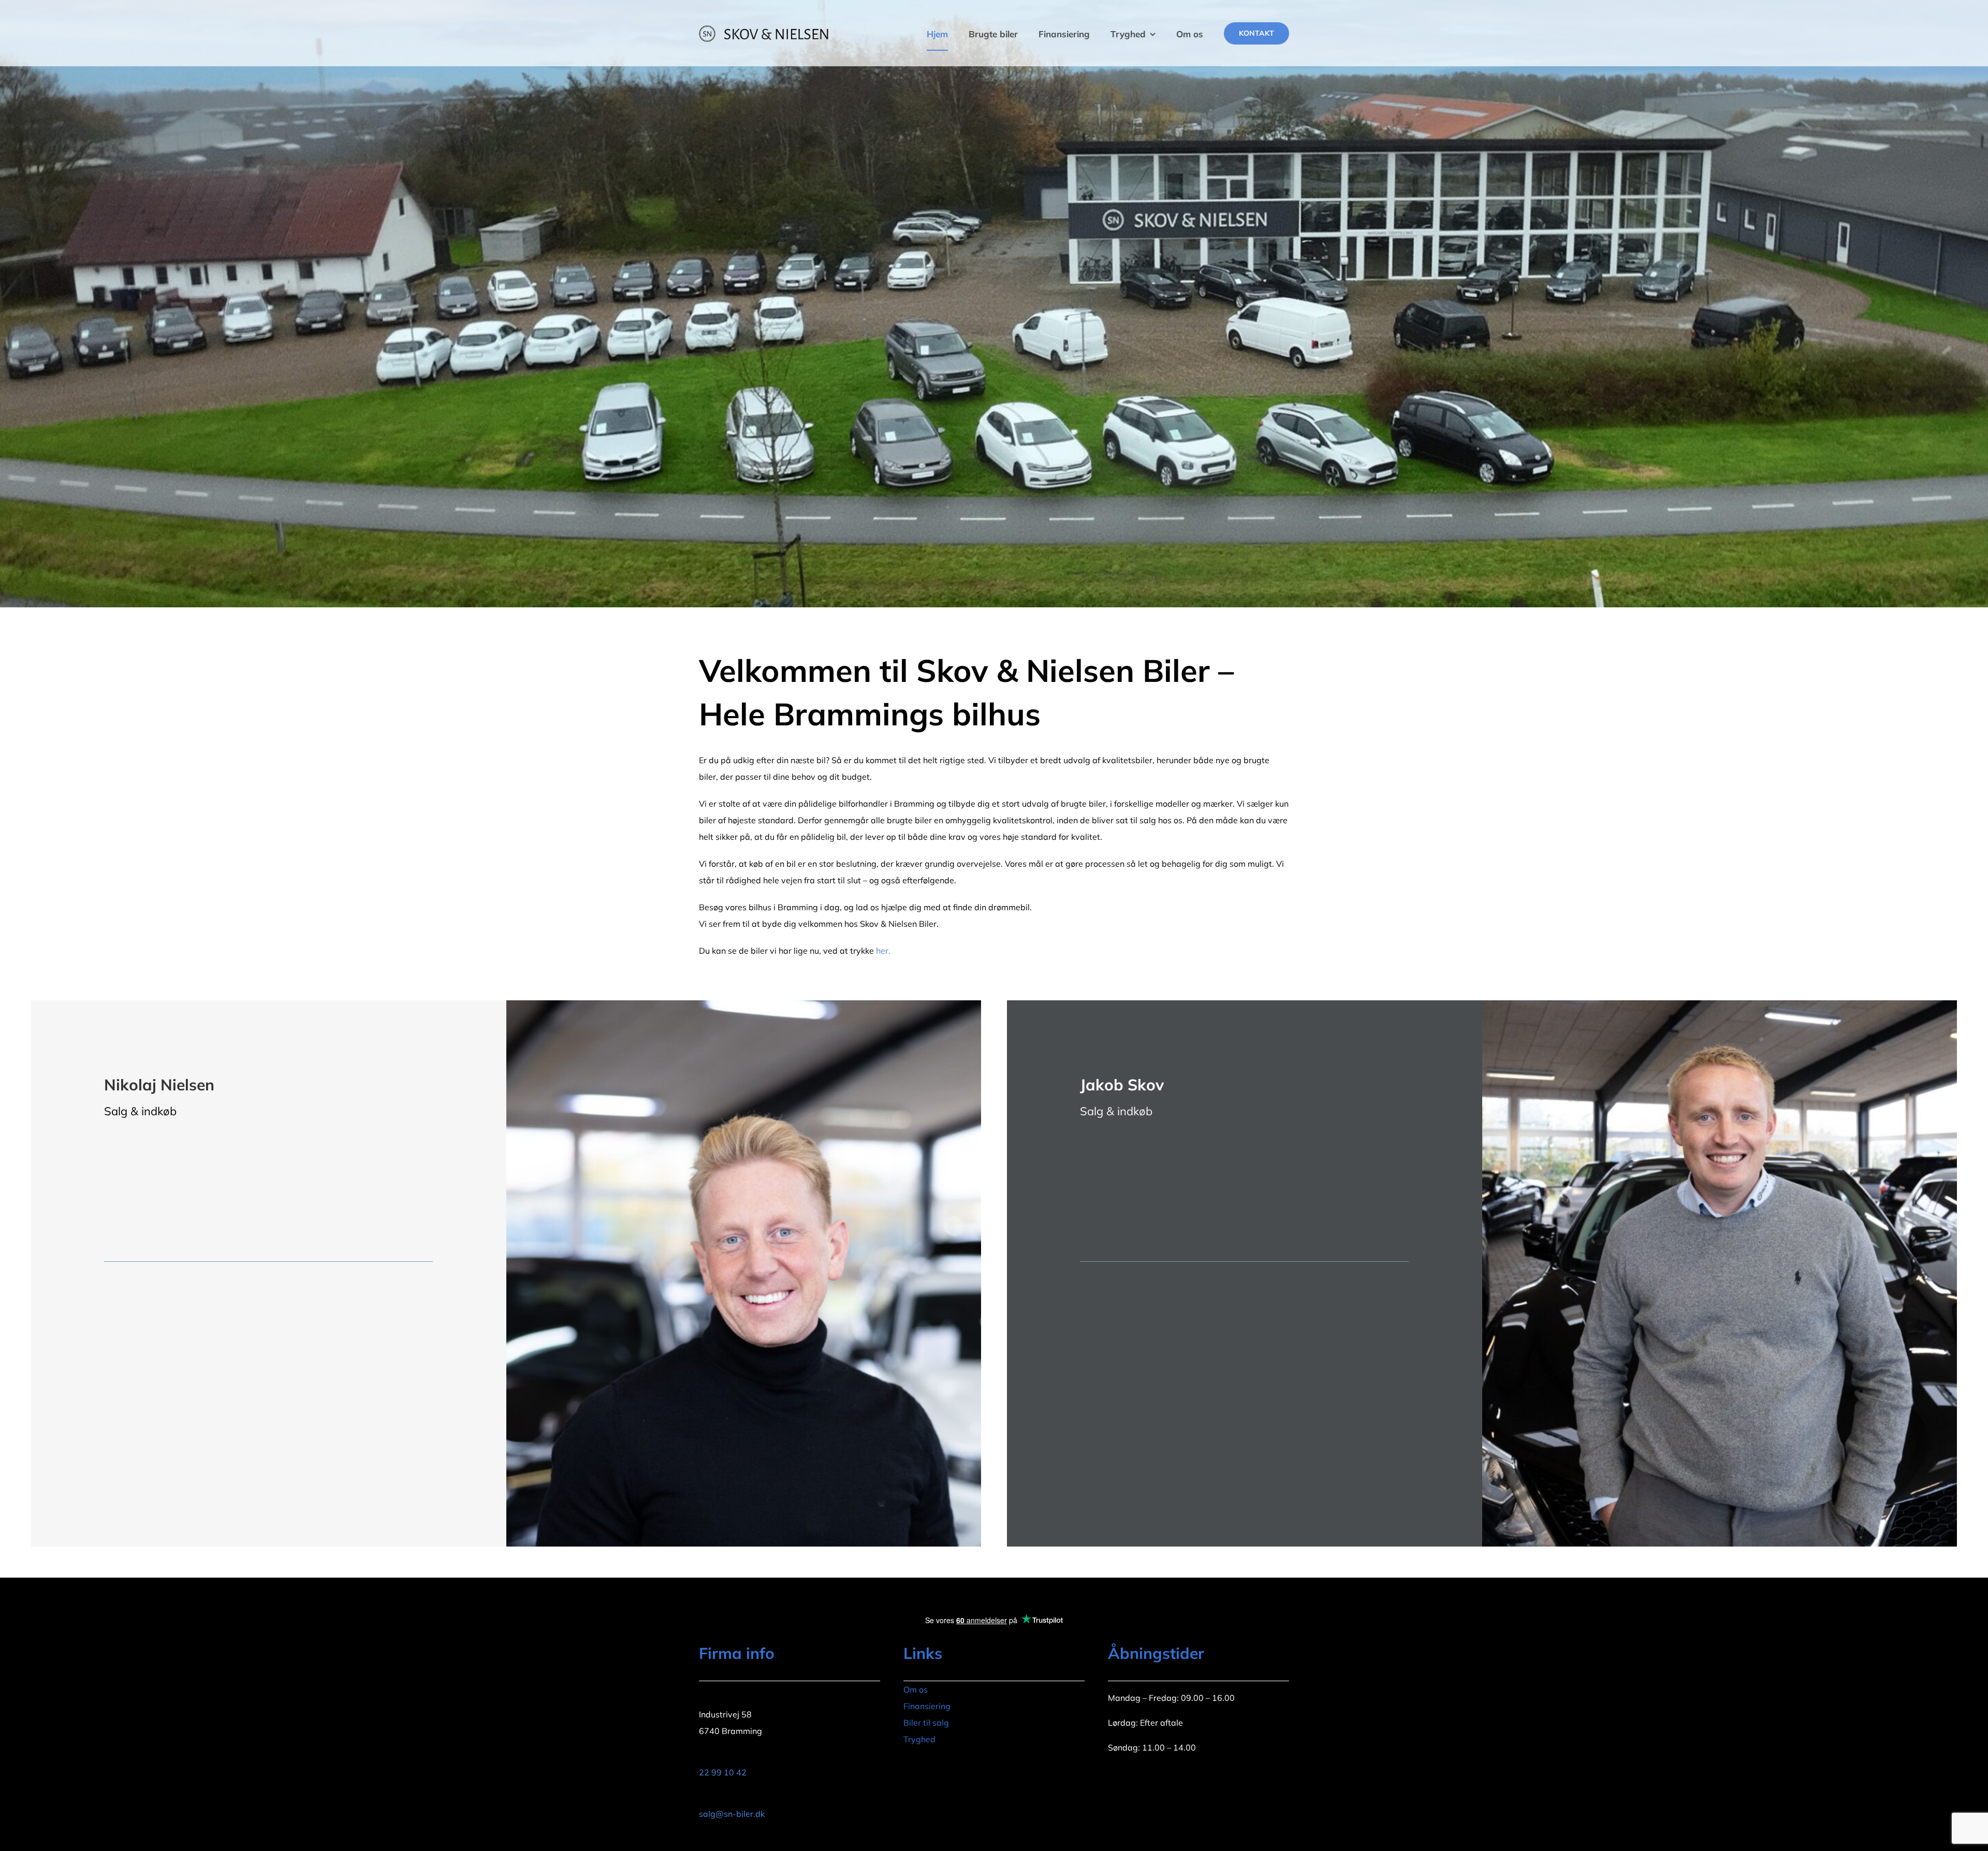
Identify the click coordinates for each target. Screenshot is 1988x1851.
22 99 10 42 (723, 1772)
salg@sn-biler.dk (732, 1814)
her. (883, 951)
